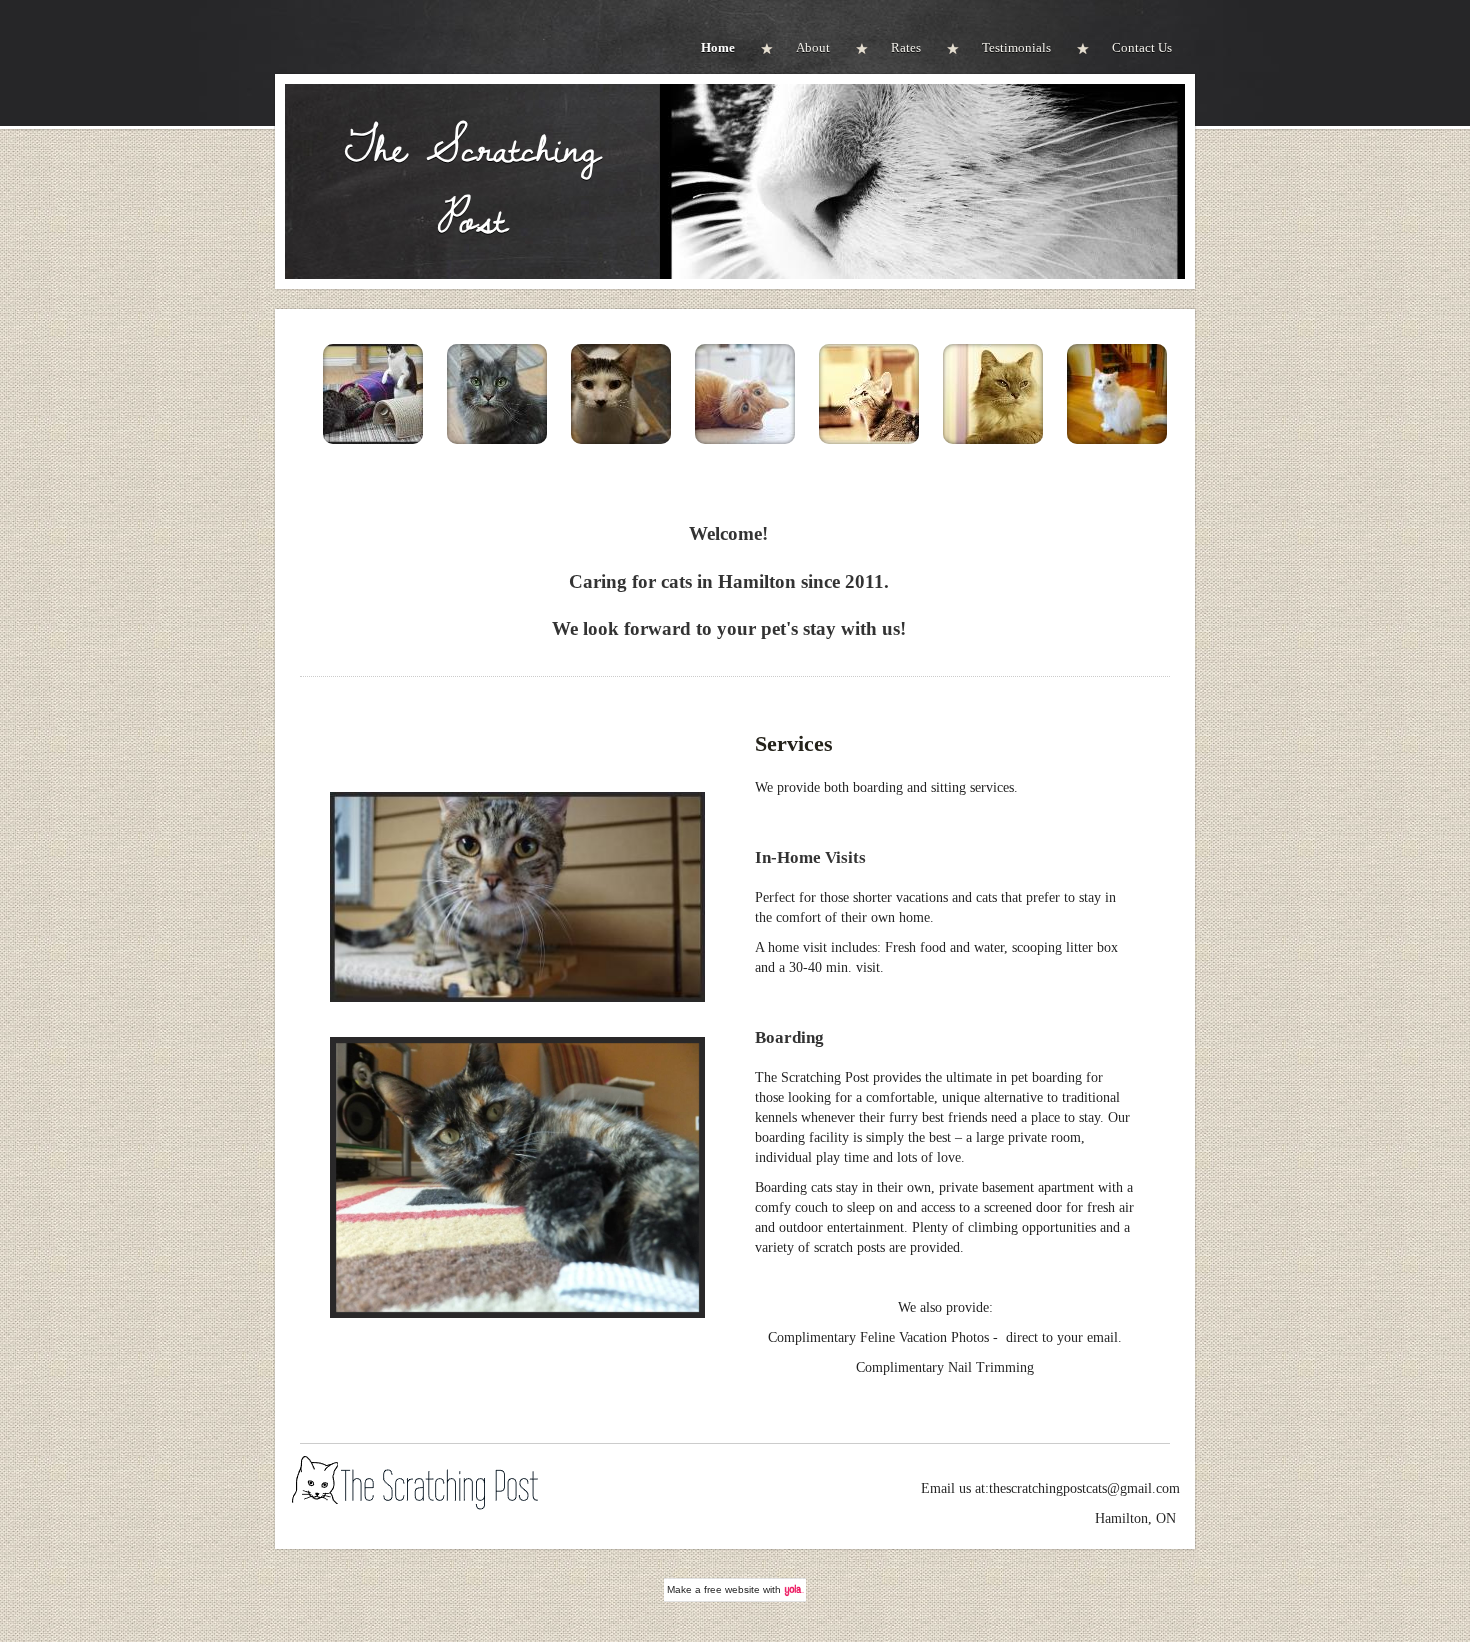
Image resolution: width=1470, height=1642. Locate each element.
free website (732, 1589)
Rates (906, 47)
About (813, 47)
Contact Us (1142, 47)
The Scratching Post (472, 182)
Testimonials (1016, 47)
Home (718, 47)
